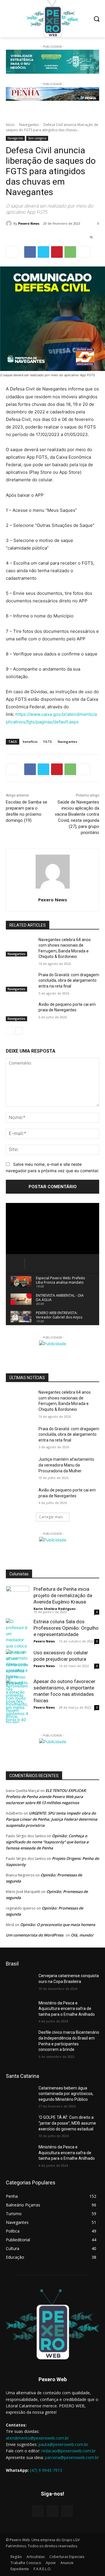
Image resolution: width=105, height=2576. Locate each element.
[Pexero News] (10, 224)
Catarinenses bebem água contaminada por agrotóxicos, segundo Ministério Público (66, 2094)
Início (10, 125)
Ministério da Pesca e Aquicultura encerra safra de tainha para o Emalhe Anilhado (67, 2009)
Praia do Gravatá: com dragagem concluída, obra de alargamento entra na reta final (69, 980)
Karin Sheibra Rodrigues (55, 1609)
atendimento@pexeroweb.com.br (37, 2438)
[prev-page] (9, 1031)
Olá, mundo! (82, 1935)
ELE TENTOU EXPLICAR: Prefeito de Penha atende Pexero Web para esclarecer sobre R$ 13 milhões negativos (46, 1797)
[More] (84, 252)
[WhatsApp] (70, 252)
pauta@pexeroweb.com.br (63, 2444)
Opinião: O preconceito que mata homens (58, 1925)
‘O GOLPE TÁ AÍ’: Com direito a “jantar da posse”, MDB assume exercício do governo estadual (67, 2123)
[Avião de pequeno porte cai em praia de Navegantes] (20, 1012)
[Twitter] (43, 252)
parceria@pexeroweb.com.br (72, 2457)
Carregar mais (51, 1517)
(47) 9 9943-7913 (46, 2470)
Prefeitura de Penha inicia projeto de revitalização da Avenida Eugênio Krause (63, 1595)
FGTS (48, 742)
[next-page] (19, 1031)
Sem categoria (37, 138)
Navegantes (29, 125)
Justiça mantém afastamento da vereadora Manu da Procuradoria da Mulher (66, 1465)
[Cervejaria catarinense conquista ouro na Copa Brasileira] (20, 1983)
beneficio (30, 742)
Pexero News (29, 223)
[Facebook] (30, 252)
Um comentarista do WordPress (35, 1935)
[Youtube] (67, 2511)
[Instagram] (52, 2511)
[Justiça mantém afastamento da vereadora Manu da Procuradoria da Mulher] (20, 1466)
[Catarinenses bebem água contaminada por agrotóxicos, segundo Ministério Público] (20, 2095)
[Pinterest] (57, 252)
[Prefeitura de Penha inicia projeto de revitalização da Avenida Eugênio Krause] (17, 1597)
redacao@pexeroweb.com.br (69, 2451)
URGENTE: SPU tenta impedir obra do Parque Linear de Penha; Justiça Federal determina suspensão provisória (52, 1819)
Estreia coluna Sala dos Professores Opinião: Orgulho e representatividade (66, 1628)
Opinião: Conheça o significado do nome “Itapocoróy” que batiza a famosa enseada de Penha (47, 1842)
